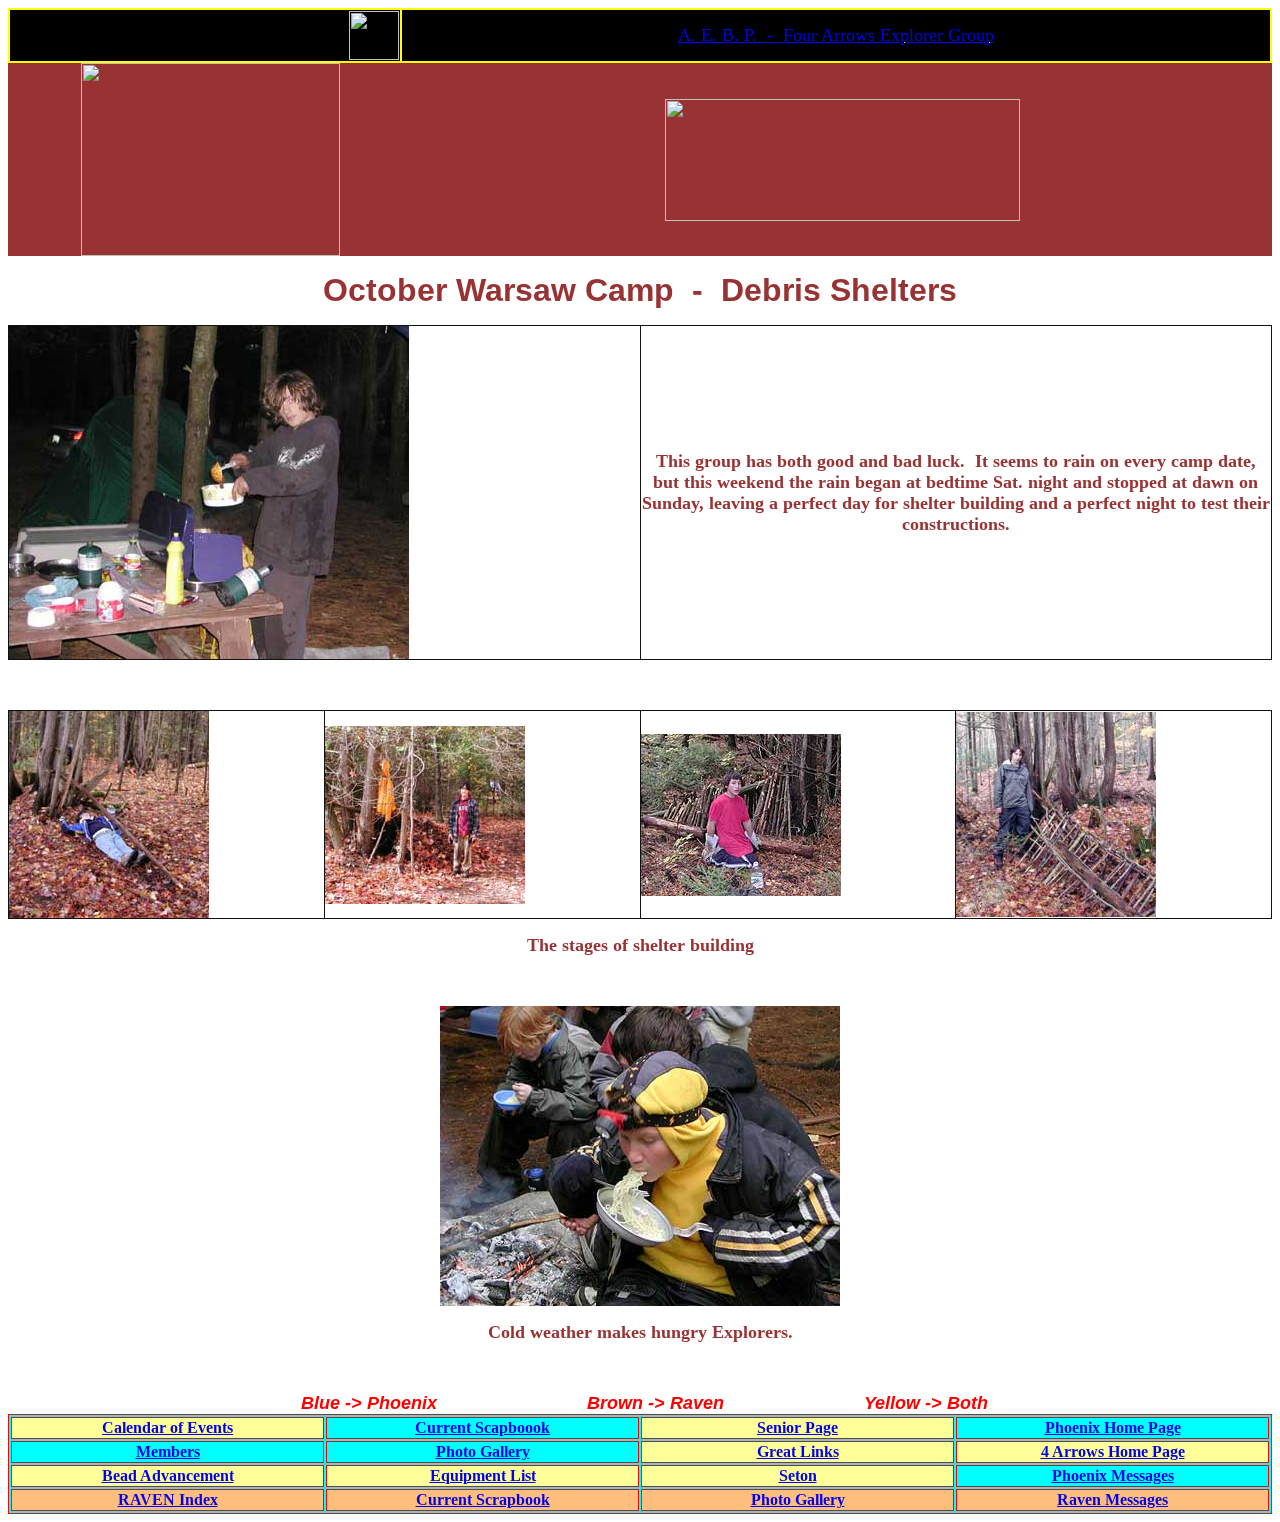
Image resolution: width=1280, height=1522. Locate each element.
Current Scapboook (482, 1427)
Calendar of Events (167, 1427)
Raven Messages (1112, 1499)
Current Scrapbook (483, 1499)
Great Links (798, 1451)
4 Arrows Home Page (1113, 1451)
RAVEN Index (168, 1499)
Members (168, 1451)
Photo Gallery (483, 1451)
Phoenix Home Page (1113, 1427)
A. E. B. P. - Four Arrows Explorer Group (836, 35)
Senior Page (797, 1427)
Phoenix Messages (1113, 1475)
